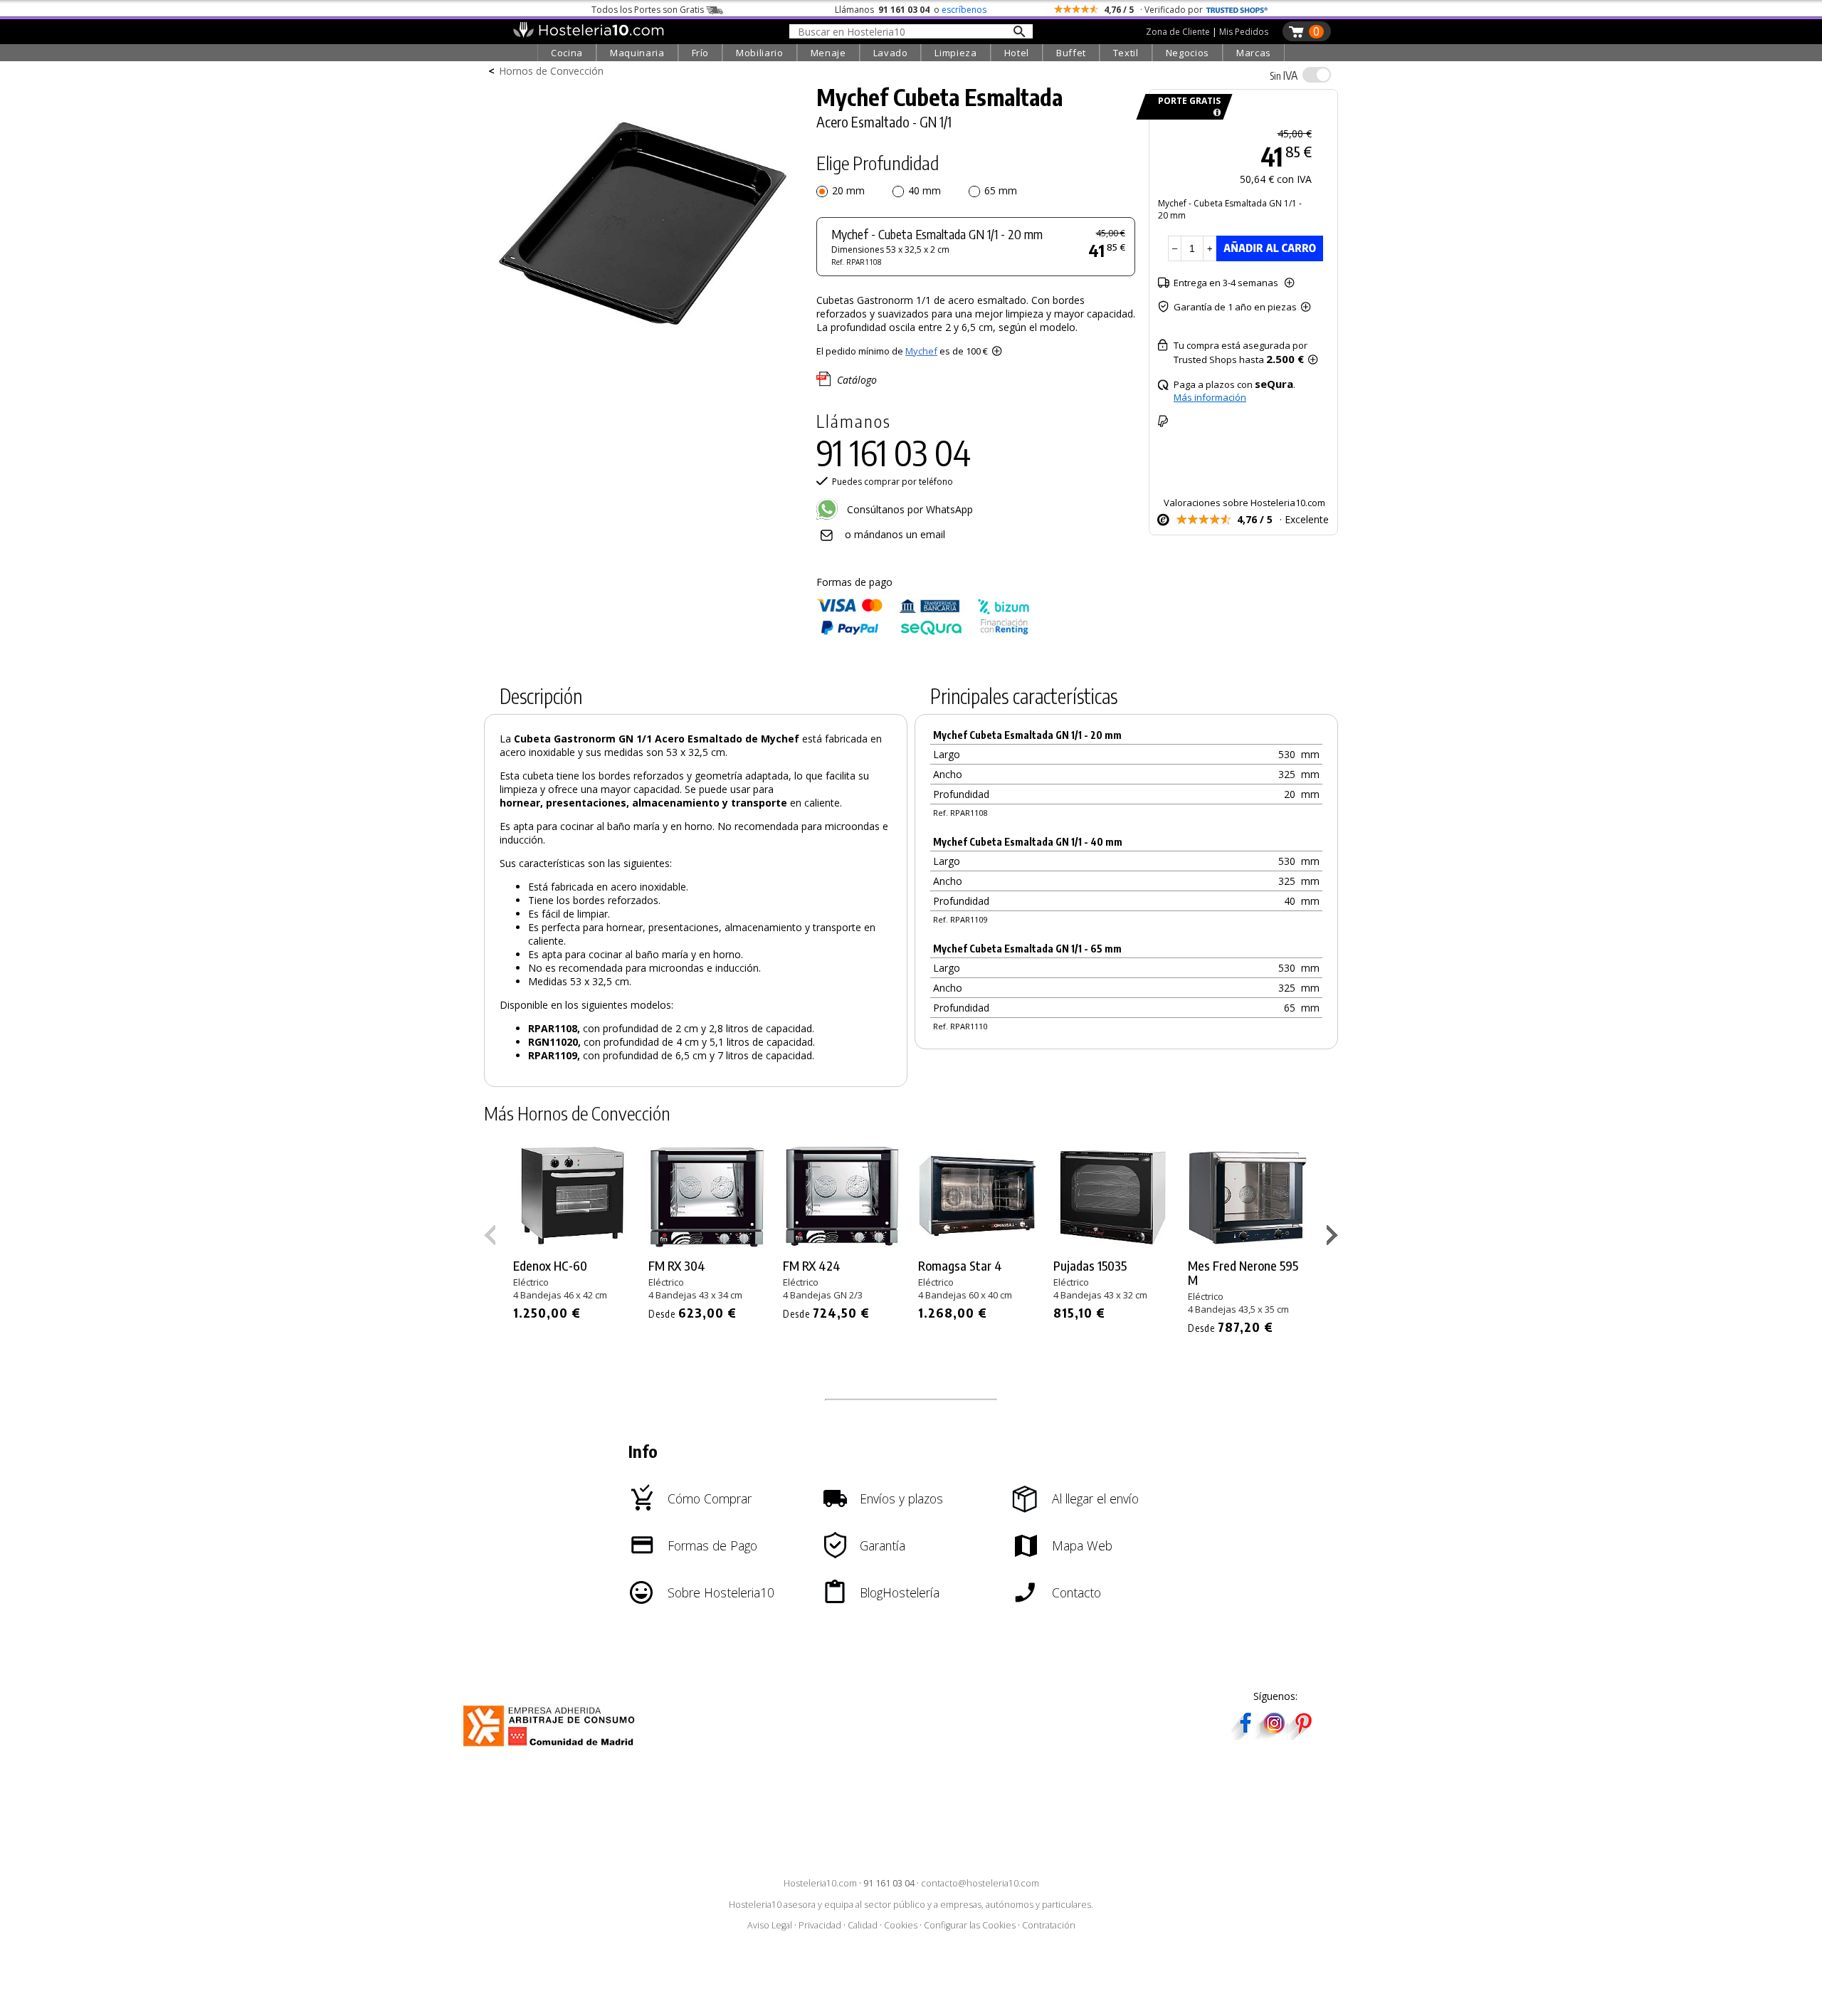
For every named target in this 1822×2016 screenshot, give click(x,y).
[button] (1334, 1238)
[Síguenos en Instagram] (1274, 1735)
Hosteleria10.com (820, 1883)
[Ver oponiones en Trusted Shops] (1237, 10)
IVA (1284, 75)
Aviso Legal (770, 1925)
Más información (1210, 397)
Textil (1126, 53)
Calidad (863, 1925)
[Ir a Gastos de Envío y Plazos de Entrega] (1215, 113)
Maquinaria (637, 53)
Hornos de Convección (551, 71)
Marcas (1254, 53)
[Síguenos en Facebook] (1246, 1735)
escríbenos (964, 10)
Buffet (1071, 53)
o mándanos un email (895, 534)
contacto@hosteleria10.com (980, 1883)
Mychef (921, 351)
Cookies (901, 1925)
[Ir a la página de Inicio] (588, 34)
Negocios (1188, 53)
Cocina (567, 53)
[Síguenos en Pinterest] (1302, 1735)
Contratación (1049, 1925)
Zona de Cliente (1178, 32)
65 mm (1001, 190)
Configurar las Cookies (970, 1925)
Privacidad (820, 1925)
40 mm (925, 190)
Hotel (1017, 53)
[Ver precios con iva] (1317, 75)
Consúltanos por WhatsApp (909, 509)
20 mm (848, 190)
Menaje (828, 53)
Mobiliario (760, 53)
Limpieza (955, 53)
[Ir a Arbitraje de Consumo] (552, 1749)
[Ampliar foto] (643, 368)
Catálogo (857, 380)
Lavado (891, 53)
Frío (701, 53)
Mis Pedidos (1244, 32)
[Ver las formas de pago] (923, 632)
